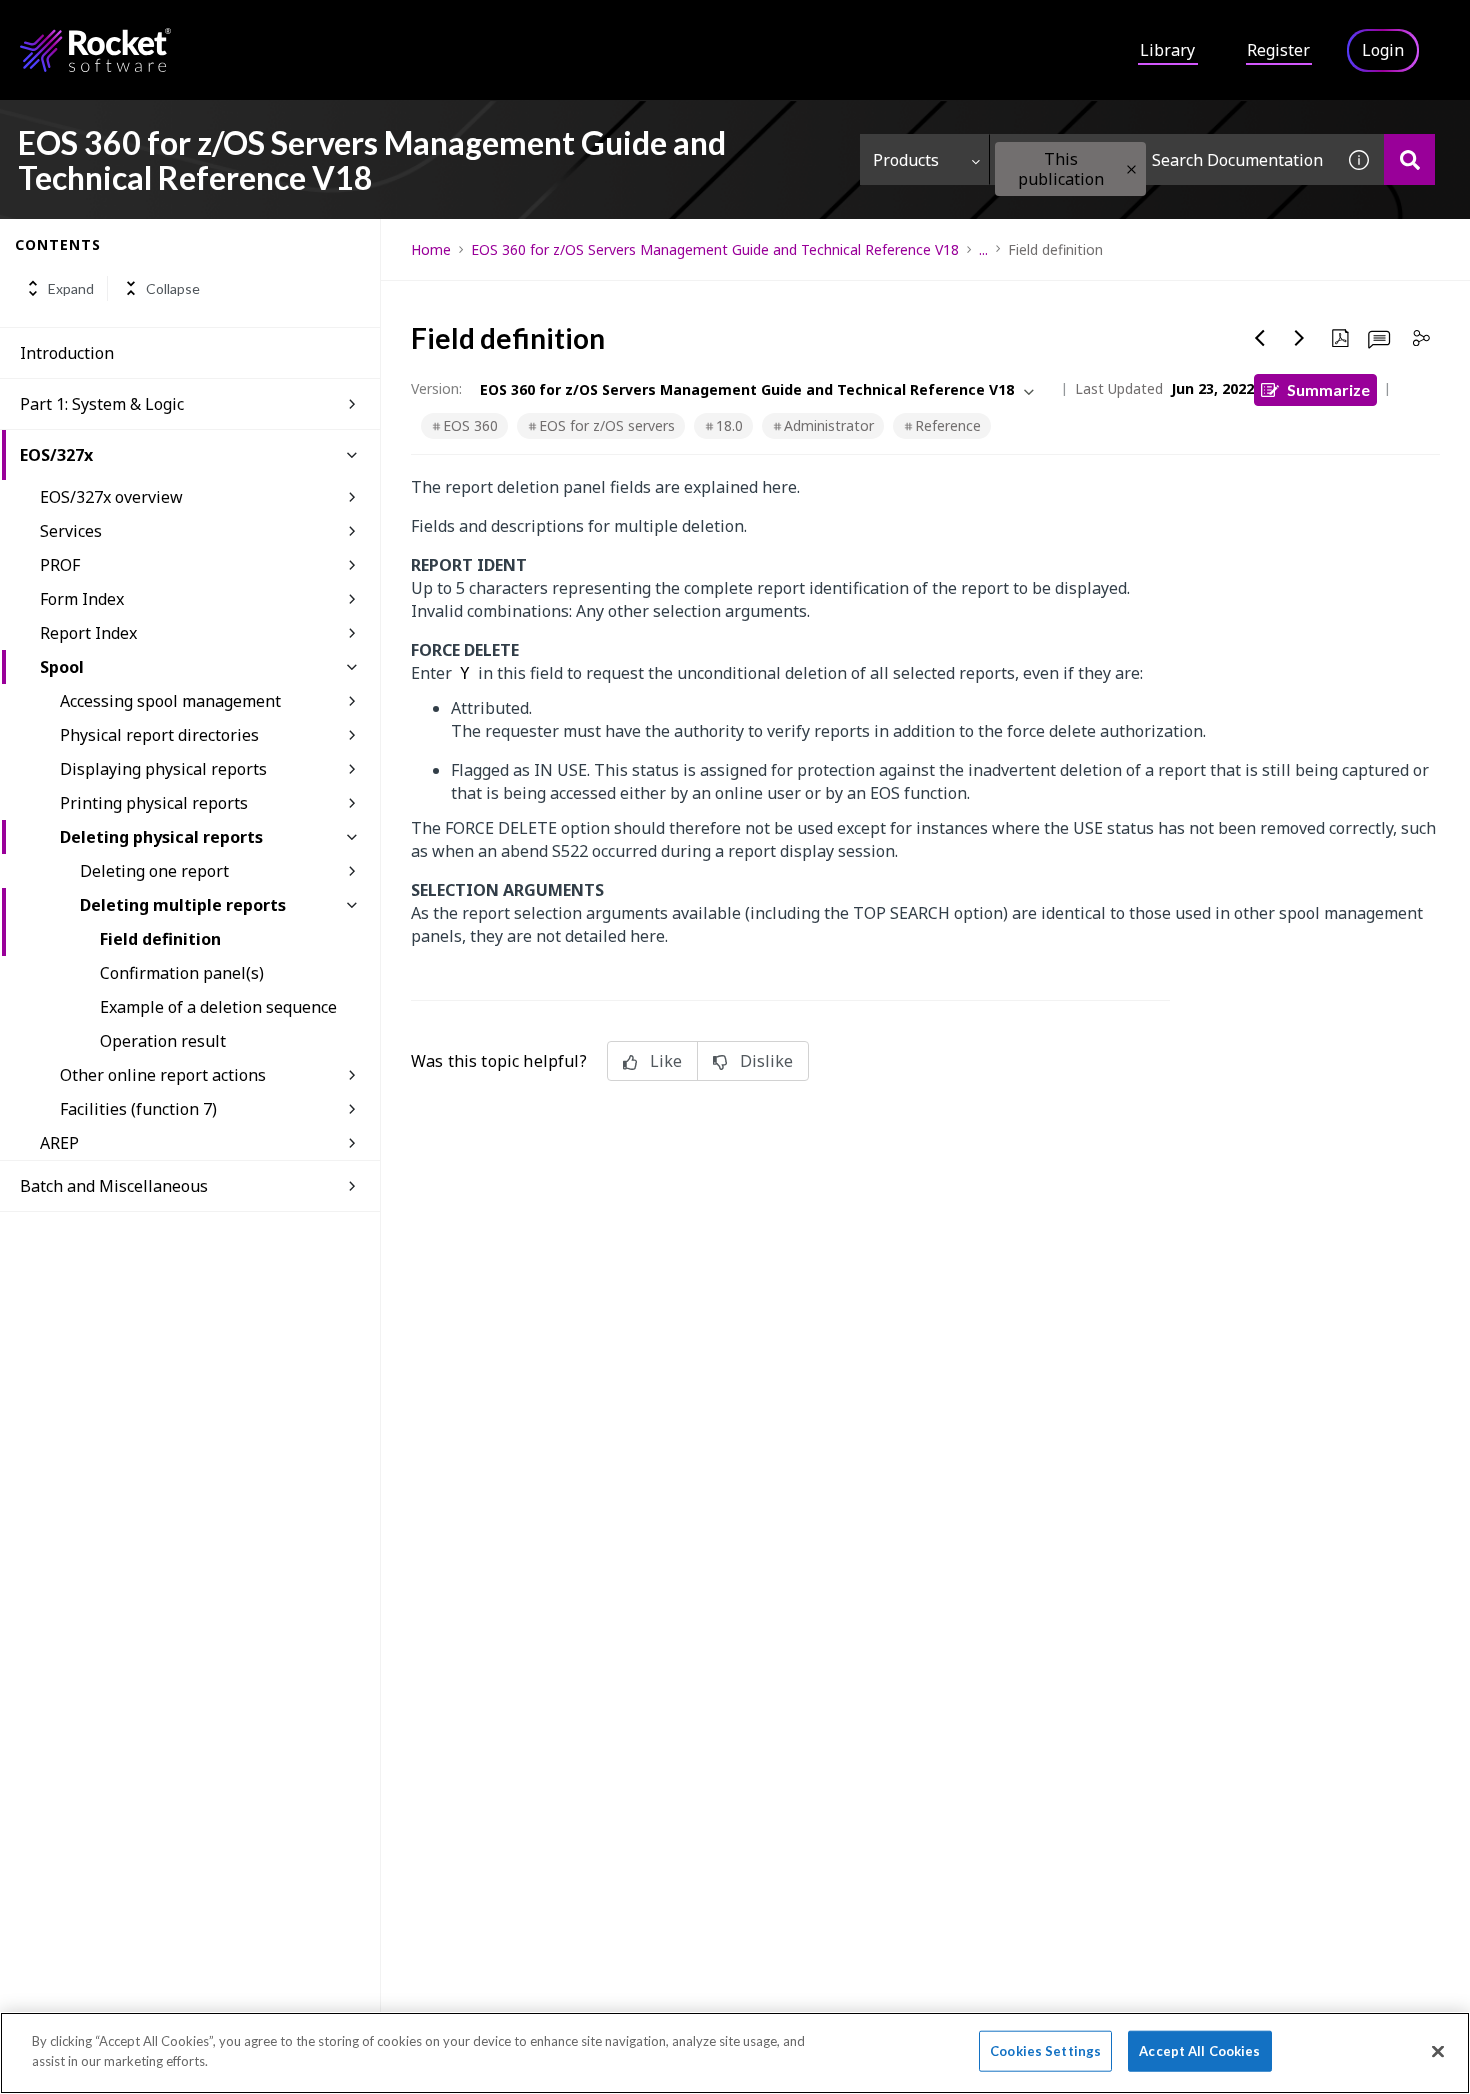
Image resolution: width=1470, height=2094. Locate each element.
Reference (948, 425)
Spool (62, 667)
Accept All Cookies (1199, 2051)
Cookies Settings (1045, 2051)
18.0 (729, 425)
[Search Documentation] (1409, 159)
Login (1383, 50)
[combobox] (1162, 159)
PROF (60, 565)
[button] (1131, 169)
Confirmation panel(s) (182, 973)
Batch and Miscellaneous (114, 1186)
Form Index (82, 599)
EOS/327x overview (111, 497)
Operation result (163, 1041)
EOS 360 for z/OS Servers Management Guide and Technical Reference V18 (715, 249)
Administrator (829, 425)
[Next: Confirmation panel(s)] (1300, 338)
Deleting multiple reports (183, 905)
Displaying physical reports (163, 769)
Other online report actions (163, 1075)
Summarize (1328, 389)
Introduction (67, 353)
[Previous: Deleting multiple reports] (1260, 338)
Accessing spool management (170, 701)
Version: (436, 388)
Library (1167, 50)
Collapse (173, 288)
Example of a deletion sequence (218, 1007)
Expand (71, 288)
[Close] (1438, 2051)
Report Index (88, 633)
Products (906, 160)
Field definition (160, 939)
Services (71, 531)
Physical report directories (159, 735)
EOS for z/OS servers (607, 425)
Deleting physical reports (161, 837)
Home (431, 249)
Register (1278, 50)
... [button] (983, 249)
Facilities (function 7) (138, 1109)
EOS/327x (56, 455)
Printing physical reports (154, 803)
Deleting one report (154, 871)
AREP (59, 1143)
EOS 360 (470, 425)
